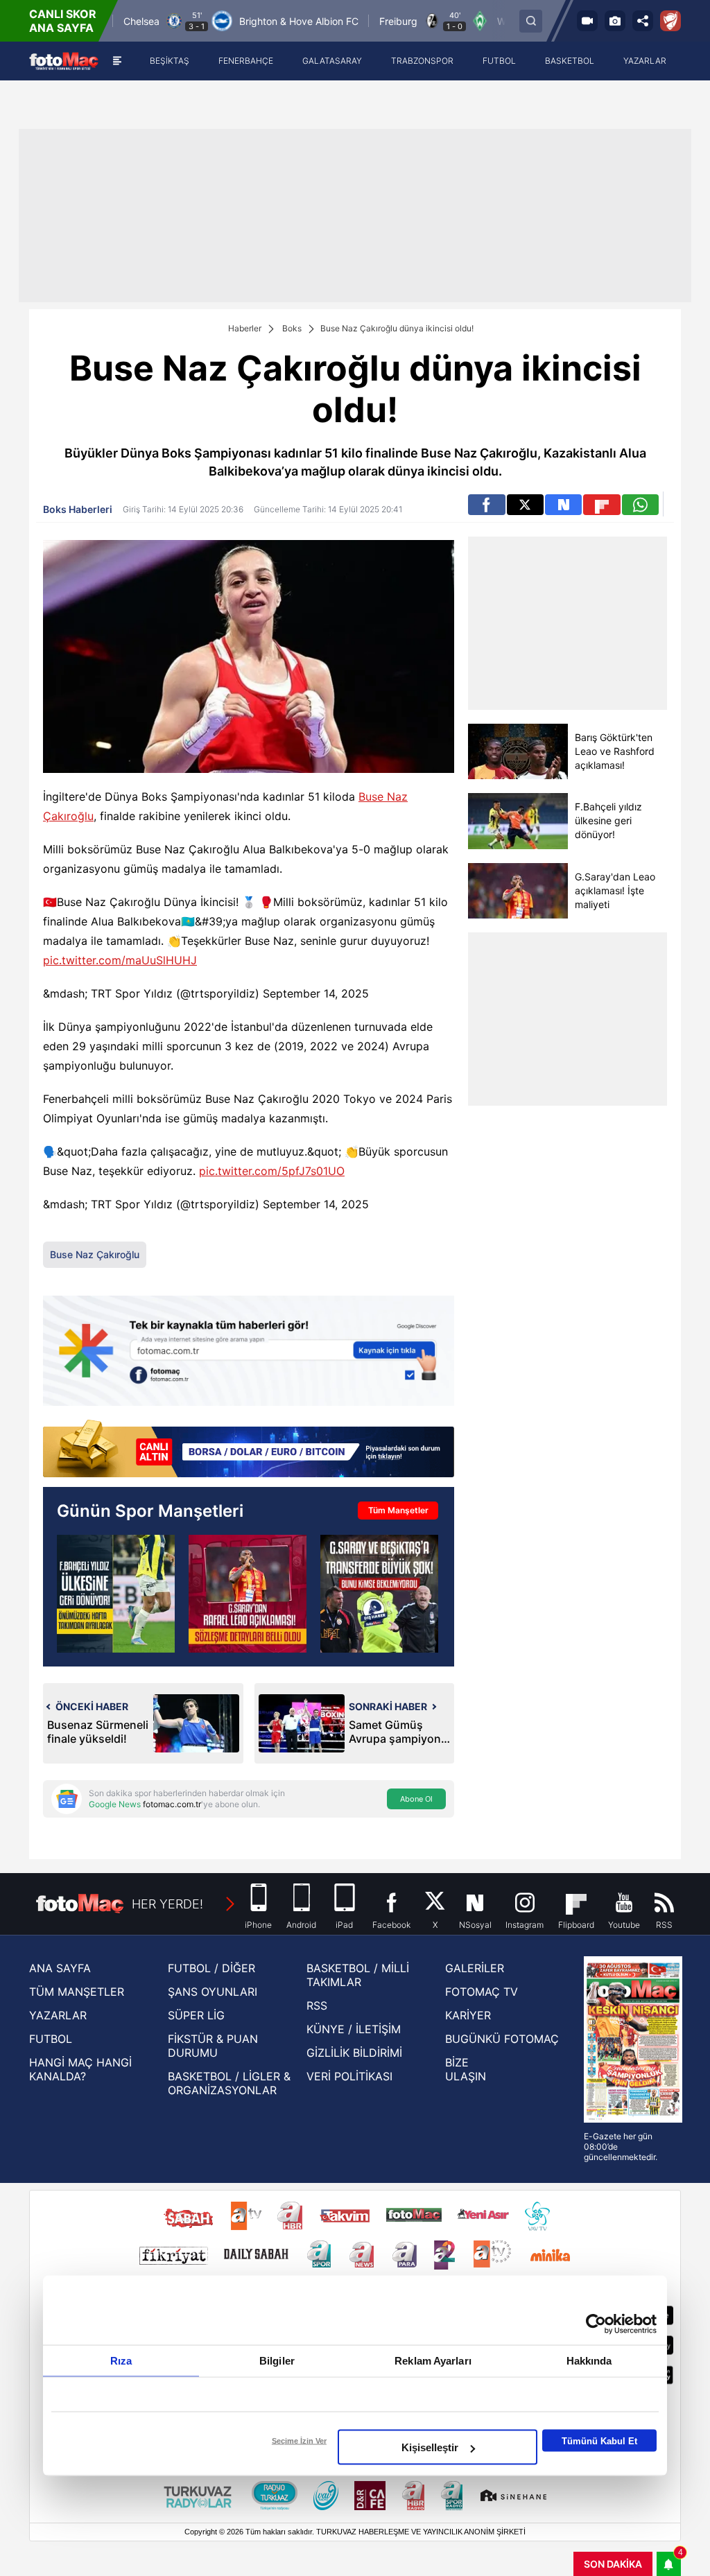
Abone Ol (416, 1799)
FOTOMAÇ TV (482, 1992)
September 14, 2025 (316, 993)
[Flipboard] (601, 505)
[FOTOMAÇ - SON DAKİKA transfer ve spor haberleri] (64, 61)
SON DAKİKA (613, 2564)
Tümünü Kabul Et (599, 2440)
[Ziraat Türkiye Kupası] (670, 21)
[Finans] (249, 1450)
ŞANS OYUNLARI (213, 1992)
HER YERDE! (167, 1904)
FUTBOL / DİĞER (211, 1968)
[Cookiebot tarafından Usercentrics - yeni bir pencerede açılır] (596, 2324)
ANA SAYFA (60, 1968)
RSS (317, 2005)
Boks (292, 328)
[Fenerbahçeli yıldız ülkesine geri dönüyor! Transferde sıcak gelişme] (116, 1594)
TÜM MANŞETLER (77, 1992)
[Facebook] (486, 505)
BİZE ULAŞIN (466, 2069)
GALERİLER (475, 1968)
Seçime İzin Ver (299, 2441)
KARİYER (468, 2015)
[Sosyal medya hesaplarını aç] (643, 21)
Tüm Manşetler (398, 1510)
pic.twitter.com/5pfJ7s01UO (272, 1171)
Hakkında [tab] (589, 2361)
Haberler (245, 328)
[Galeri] (615, 21)
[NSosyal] (563, 505)
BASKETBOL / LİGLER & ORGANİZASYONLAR (229, 2083)
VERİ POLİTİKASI (349, 2076)
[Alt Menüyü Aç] (117, 61)
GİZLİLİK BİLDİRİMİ (354, 2053)
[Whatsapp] (640, 505)
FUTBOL (51, 2039)
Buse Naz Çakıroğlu (95, 1254)
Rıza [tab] (121, 2361)
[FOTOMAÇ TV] (587, 21)
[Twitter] (525, 505)
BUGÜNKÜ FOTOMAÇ (502, 2039)
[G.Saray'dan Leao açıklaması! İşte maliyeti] (518, 891)
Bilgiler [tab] (277, 2361)
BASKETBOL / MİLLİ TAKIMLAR (358, 1975)
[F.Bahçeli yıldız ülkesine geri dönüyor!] (518, 821)
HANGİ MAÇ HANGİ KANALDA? (80, 2069)
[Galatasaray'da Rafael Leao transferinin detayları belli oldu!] (248, 1594)
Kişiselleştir (430, 2447)
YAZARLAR (58, 2015)
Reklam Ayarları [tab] (433, 2361)
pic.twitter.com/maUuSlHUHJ (120, 960)
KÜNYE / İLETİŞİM (354, 2029)
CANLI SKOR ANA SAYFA (63, 21)
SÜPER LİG (196, 2015)
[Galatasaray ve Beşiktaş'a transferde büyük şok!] (379, 1594)
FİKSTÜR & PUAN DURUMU (213, 2046)
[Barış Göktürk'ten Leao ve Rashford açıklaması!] (518, 751)
